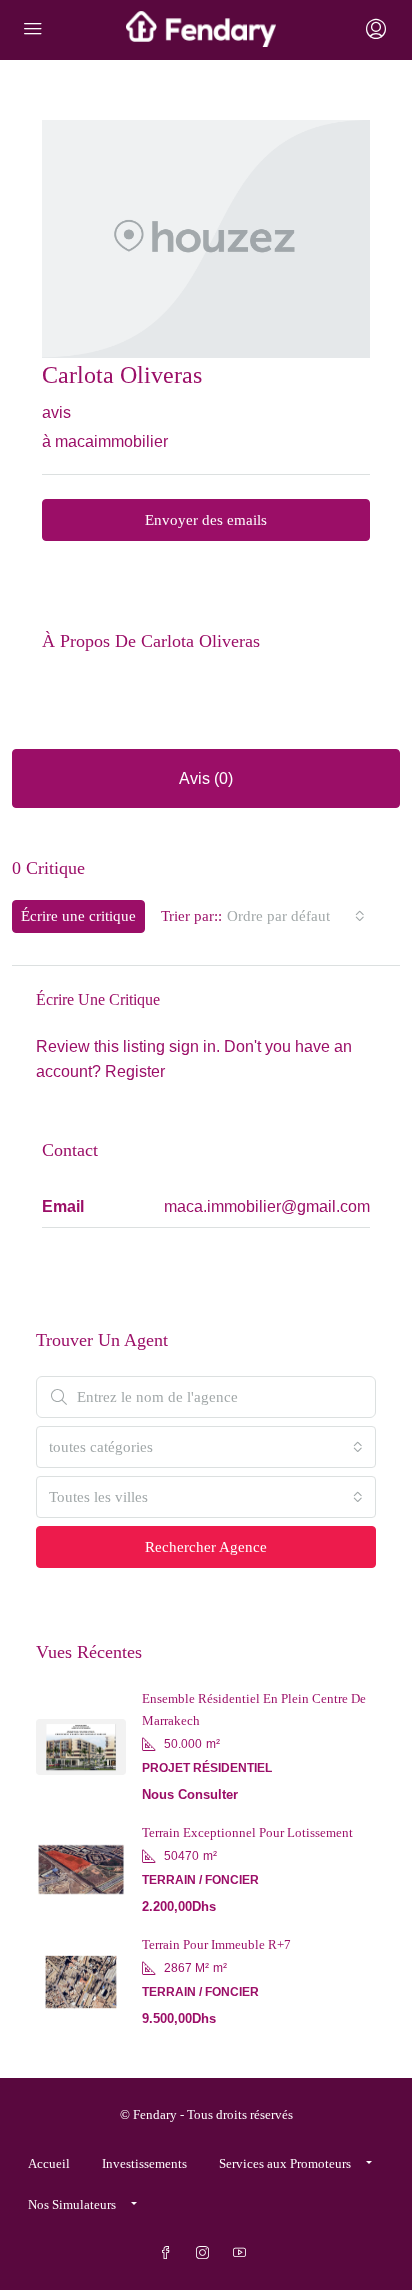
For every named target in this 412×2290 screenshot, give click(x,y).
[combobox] (296, 916)
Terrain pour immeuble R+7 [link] (216, 1944)
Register (135, 1071)
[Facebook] (169, 2253)
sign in (192, 1046)
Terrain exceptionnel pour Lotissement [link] (247, 1832)
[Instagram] (206, 2253)
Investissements (144, 2163)
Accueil (49, 2163)
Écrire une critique (78, 916)
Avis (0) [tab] (206, 778)
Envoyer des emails (206, 520)
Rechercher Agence (206, 1547)
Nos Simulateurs (72, 2204)
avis (56, 412)
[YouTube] (243, 2253)
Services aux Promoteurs (285, 2163)
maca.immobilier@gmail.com (267, 1206)
